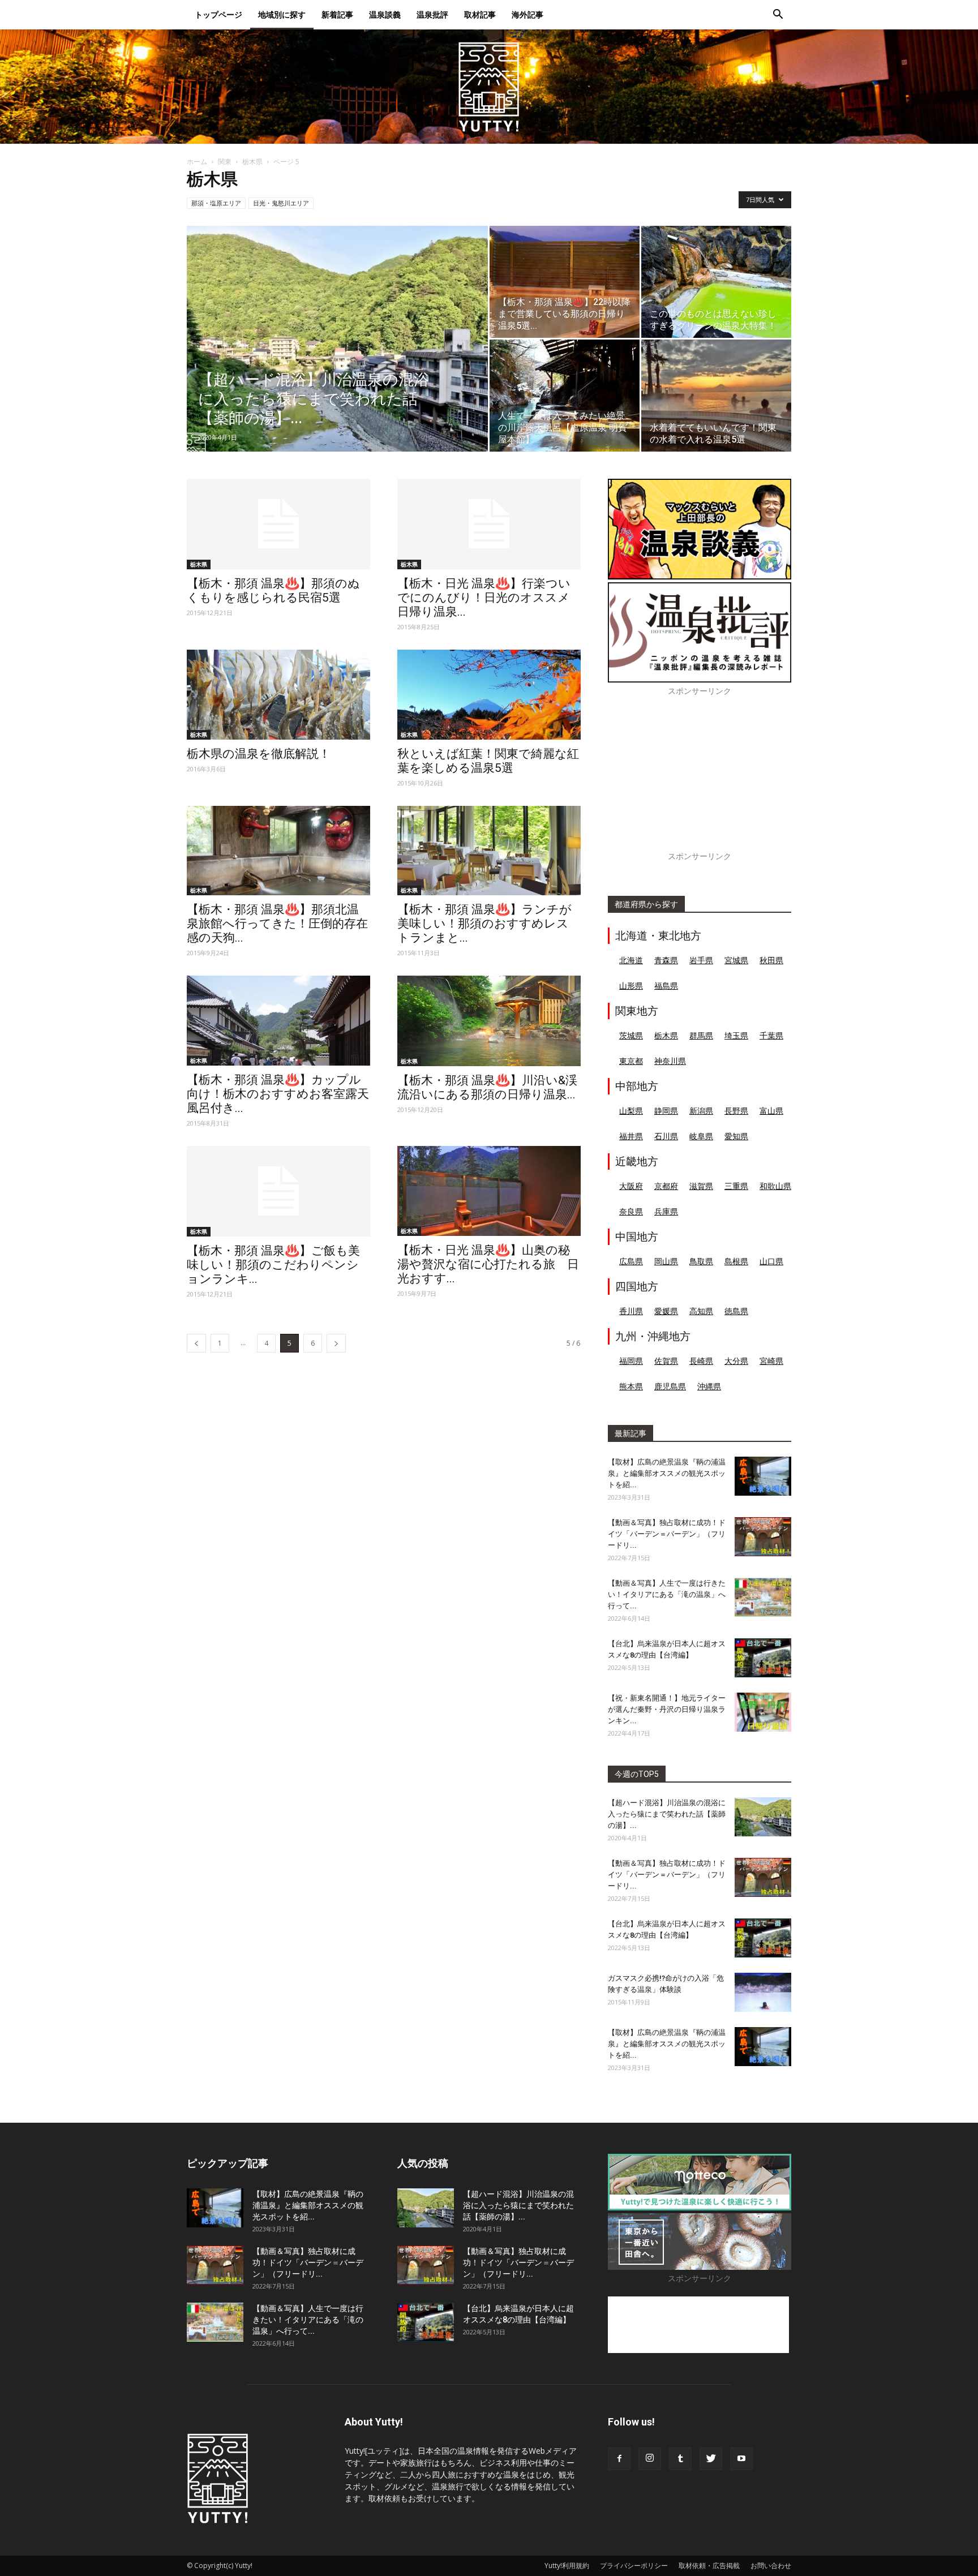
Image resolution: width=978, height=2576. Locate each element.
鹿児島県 (670, 1386)
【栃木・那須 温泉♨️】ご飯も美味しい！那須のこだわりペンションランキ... (273, 1265)
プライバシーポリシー (634, 2566)
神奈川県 (670, 1061)
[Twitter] (711, 2459)
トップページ (218, 14)
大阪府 (631, 1186)
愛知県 (736, 1136)
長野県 (736, 1111)
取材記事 (480, 14)
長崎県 (701, 1361)
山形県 (631, 986)
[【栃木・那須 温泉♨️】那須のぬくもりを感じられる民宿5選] (278, 524)
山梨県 (631, 1111)
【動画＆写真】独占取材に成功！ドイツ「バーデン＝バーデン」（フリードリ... (667, 1534)
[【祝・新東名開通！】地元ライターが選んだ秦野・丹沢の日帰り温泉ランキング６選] (763, 1712)
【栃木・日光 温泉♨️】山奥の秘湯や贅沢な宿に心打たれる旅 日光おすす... (488, 1264)
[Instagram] (650, 2459)
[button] (778, 16)
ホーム (197, 162)
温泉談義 (385, 14)
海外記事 (527, 14)
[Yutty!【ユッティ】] (489, 87)
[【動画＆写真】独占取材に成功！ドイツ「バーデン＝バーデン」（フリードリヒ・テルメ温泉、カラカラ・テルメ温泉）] (763, 1537)
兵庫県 (666, 1211)
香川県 (631, 1311)
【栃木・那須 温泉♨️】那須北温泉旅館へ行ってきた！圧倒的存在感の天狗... (277, 924)
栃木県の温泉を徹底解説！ (259, 754)
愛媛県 (666, 1311)
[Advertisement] (700, 780)
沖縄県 (709, 1386)
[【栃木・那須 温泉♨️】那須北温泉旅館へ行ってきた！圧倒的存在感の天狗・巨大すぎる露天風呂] (278, 851)
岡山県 (666, 1261)
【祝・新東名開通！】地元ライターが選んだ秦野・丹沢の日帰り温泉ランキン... (667, 1709)
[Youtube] (741, 2459)
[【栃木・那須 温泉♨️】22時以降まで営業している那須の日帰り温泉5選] (565, 282)
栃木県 (252, 162)
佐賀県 (666, 1361)
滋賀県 (701, 1186)
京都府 (666, 1186)
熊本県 (631, 1386)
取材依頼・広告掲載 (709, 2566)
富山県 (771, 1111)
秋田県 (771, 960)
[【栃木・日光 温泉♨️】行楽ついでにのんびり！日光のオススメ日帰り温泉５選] (489, 524)
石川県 (666, 1136)
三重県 (736, 1186)
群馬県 (701, 1035)
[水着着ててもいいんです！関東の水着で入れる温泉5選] (716, 396)
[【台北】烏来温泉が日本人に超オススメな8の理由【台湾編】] (763, 1658)
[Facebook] (619, 2459)
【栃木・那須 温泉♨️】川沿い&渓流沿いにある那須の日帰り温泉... (487, 1087)
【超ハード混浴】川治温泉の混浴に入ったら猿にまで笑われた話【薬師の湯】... (667, 1814)
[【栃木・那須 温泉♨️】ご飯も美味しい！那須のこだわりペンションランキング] (278, 1191)
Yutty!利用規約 (567, 2566)
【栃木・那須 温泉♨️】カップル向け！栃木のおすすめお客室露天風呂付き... (278, 1094)
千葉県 (771, 1035)
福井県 (631, 1136)
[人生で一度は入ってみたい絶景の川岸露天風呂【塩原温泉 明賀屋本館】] (565, 396)
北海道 (631, 960)
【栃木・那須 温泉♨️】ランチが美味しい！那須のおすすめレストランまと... (484, 924)
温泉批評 (432, 14)
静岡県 (666, 1111)
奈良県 (631, 1211)
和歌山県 (775, 1186)
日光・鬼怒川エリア (281, 203)
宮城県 (736, 960)
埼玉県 (736, 1035)
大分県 (736, 1361)
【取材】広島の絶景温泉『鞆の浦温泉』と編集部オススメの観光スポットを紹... (667, 1473)
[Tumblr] (680, 2459)
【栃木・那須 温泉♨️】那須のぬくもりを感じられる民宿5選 (273, 591)
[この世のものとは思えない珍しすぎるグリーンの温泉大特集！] (716, 282)
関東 (225, 162)
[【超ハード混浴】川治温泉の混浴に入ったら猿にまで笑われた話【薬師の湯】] (337, 357)
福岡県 (631, 1361)
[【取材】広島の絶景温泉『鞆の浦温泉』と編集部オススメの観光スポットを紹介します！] (763, 1476)
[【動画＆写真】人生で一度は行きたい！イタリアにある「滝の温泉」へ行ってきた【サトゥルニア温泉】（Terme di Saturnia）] (763, 1597)
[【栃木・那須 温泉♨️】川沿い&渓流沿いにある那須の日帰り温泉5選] (489, 1021)
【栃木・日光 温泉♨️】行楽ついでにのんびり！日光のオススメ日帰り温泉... (484, 598)
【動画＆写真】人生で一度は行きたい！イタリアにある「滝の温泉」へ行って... (667, 1594)
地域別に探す (282, 14)
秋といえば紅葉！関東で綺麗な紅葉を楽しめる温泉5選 (488, 761)
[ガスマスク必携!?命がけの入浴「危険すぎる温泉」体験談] (763, 1992)
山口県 (771, 1261)
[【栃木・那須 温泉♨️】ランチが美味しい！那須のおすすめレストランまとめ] (489, 851)
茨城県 (631, 1035)
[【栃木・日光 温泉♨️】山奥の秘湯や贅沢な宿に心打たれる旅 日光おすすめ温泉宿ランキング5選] (489, 1191)
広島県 (631, 1261)
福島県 (666, 986)
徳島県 (736, 1311)
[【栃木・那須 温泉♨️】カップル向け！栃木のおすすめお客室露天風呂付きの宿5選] (278, 1021)
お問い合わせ (771, 2566)
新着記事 (337, 14)
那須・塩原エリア (216, 203)
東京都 (631, 1061)
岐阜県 (701, 1136)
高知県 (701, 1311)
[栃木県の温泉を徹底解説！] (278, 695)
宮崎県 (771, 1361)
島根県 (736, 1261)
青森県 (666, 960)
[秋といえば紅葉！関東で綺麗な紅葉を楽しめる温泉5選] (489, 695)
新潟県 (701, 1111)
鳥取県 (701, 1261)
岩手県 (701, 960)
